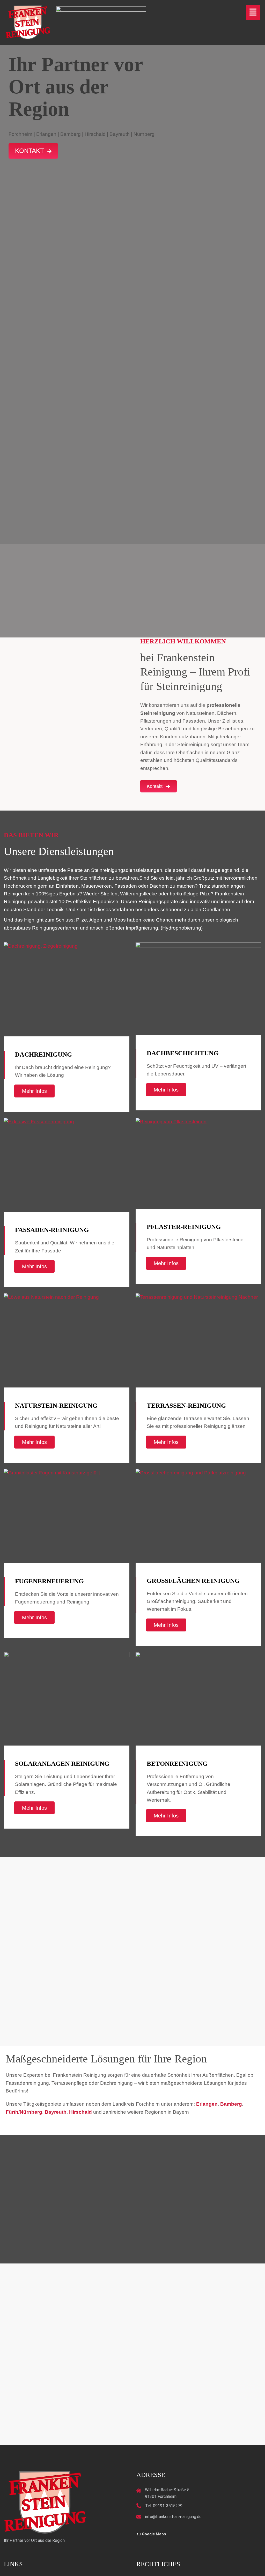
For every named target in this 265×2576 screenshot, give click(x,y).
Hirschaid (80, 2112)
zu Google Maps (151, 2534)
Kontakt (30, 151)
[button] (253, 13)
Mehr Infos (34, 1091)
